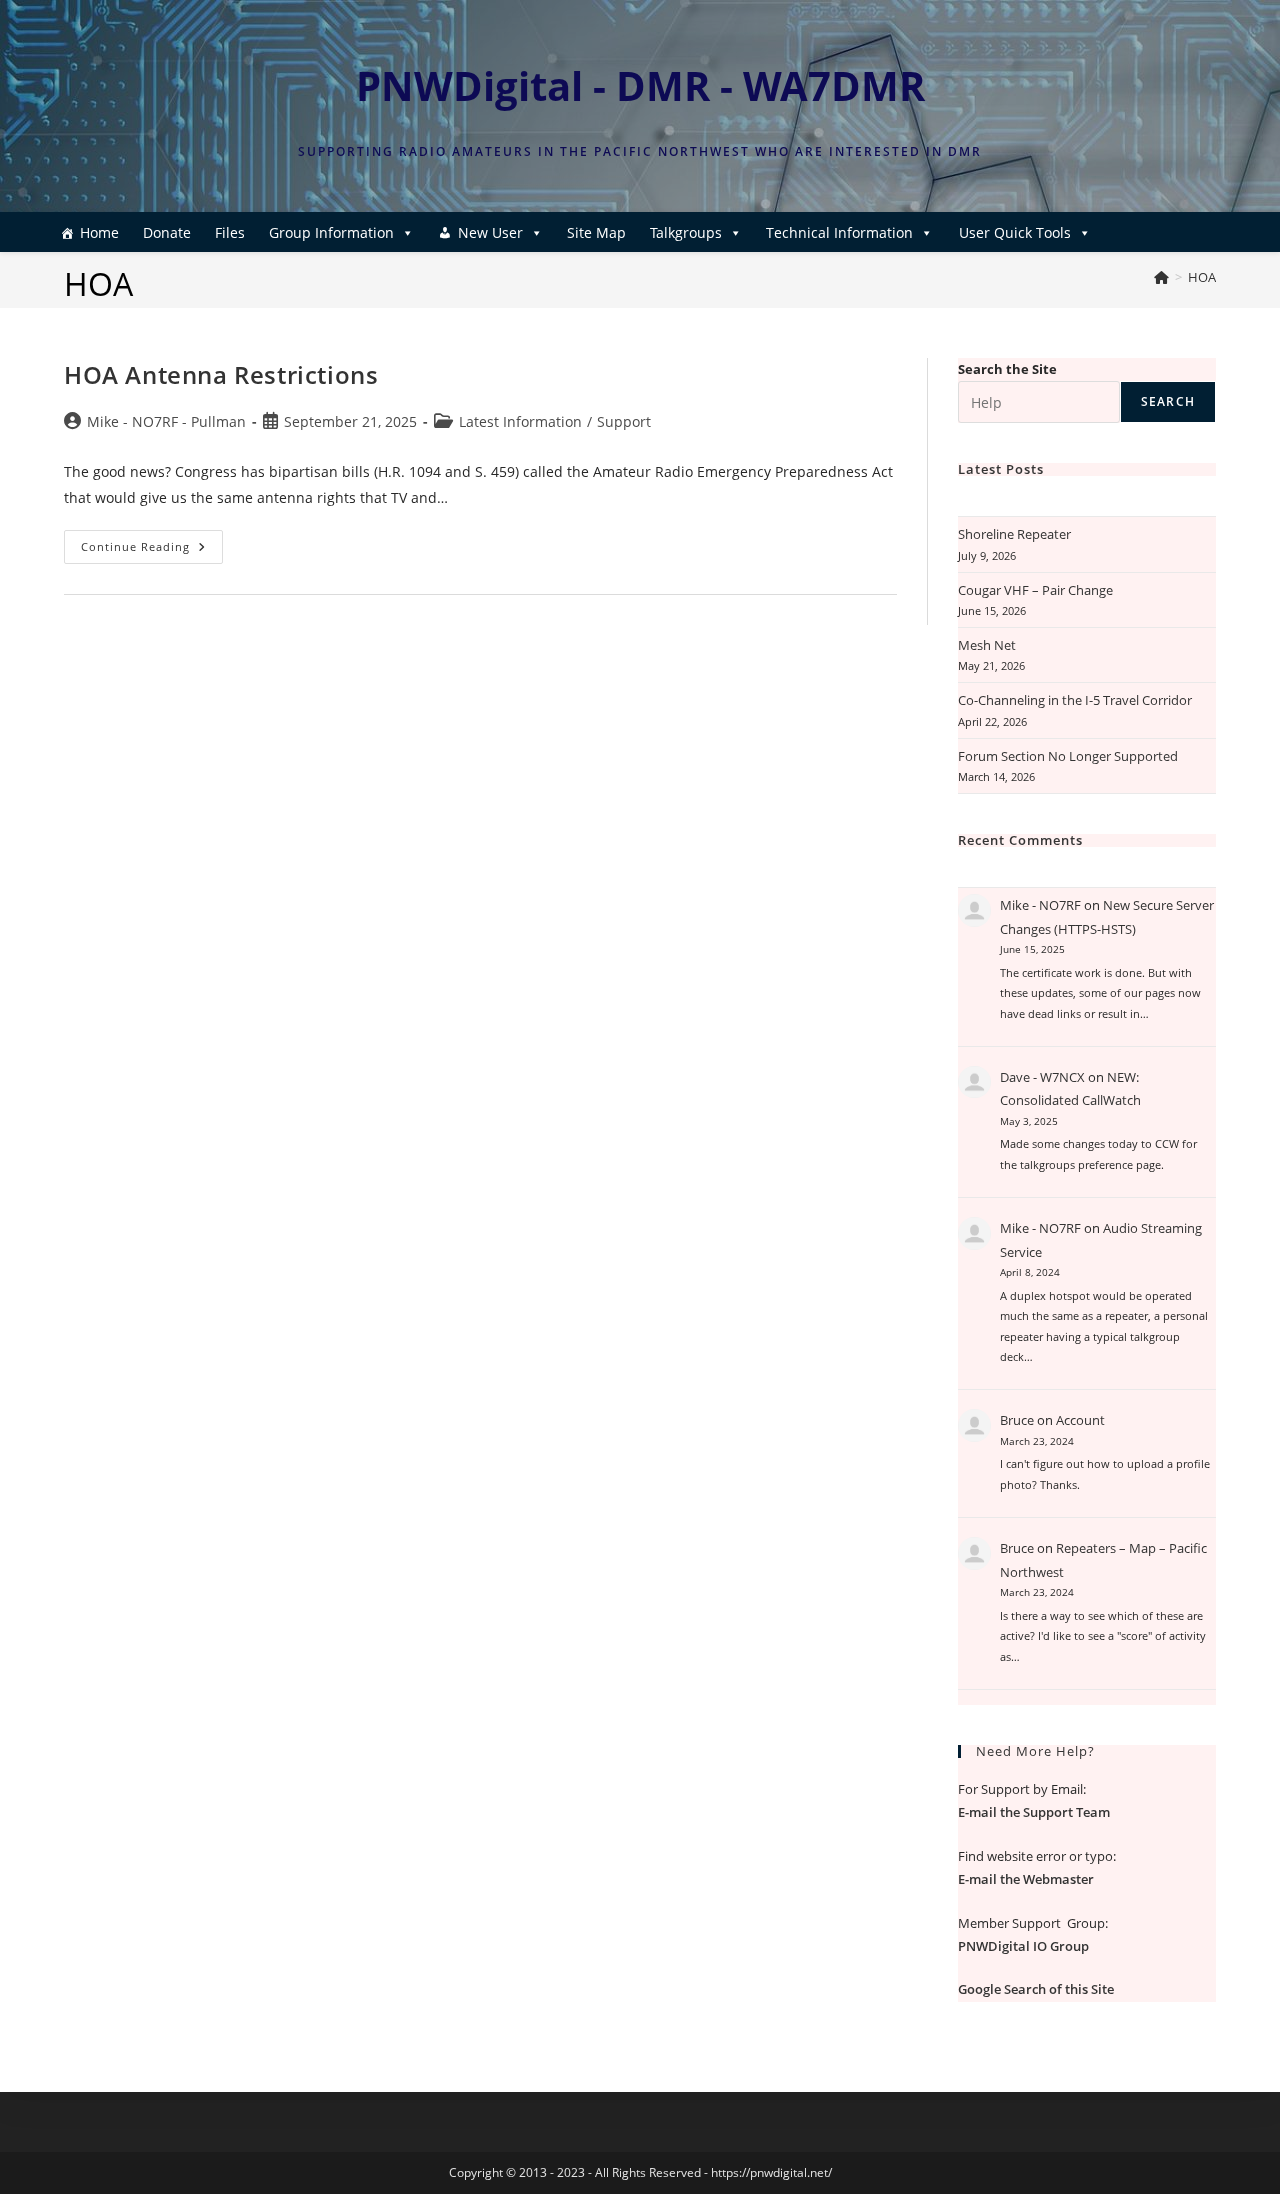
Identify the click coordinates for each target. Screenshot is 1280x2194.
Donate (167, 232)
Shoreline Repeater (1014, 534)
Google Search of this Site (1036, 1989)
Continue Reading (152, 550)
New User (490, 232)
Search (1168, 401)
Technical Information (839, 232)
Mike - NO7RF (1040, 905)
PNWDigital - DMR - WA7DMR (640, 85)
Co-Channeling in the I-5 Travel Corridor (1075, 700)
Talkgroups (686, 232)
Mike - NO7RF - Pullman (166, 421)
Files (230, 232)
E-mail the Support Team (1034, 1812)
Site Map (596, 232)
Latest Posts (1001, 469)
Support (624, 421)
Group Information (331, 232)
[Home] (1161, 277)
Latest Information (520, 421)
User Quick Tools (1015, 232)
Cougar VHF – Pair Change (1035, 590)
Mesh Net (987, 645)
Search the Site (1007, 369)
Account (1080, 1420)
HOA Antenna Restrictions (221, 374)
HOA (1202, 277)
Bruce (1017, 1420)
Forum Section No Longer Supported (1068, 756)
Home (99, 232)
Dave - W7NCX (1042, 1077)
